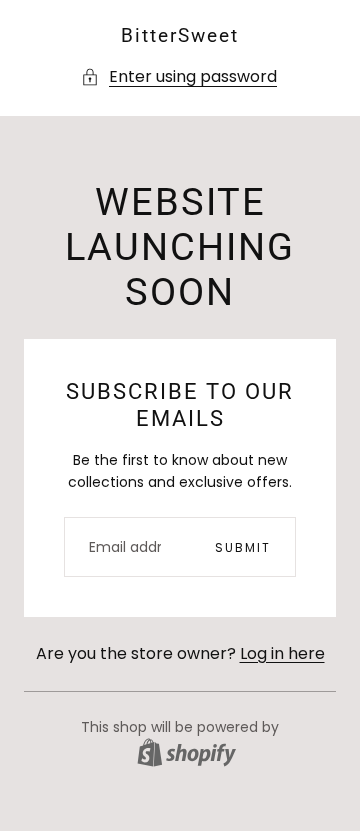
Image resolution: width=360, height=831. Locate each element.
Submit (243, 547)
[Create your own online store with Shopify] (186, 752)
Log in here (282, 653)
